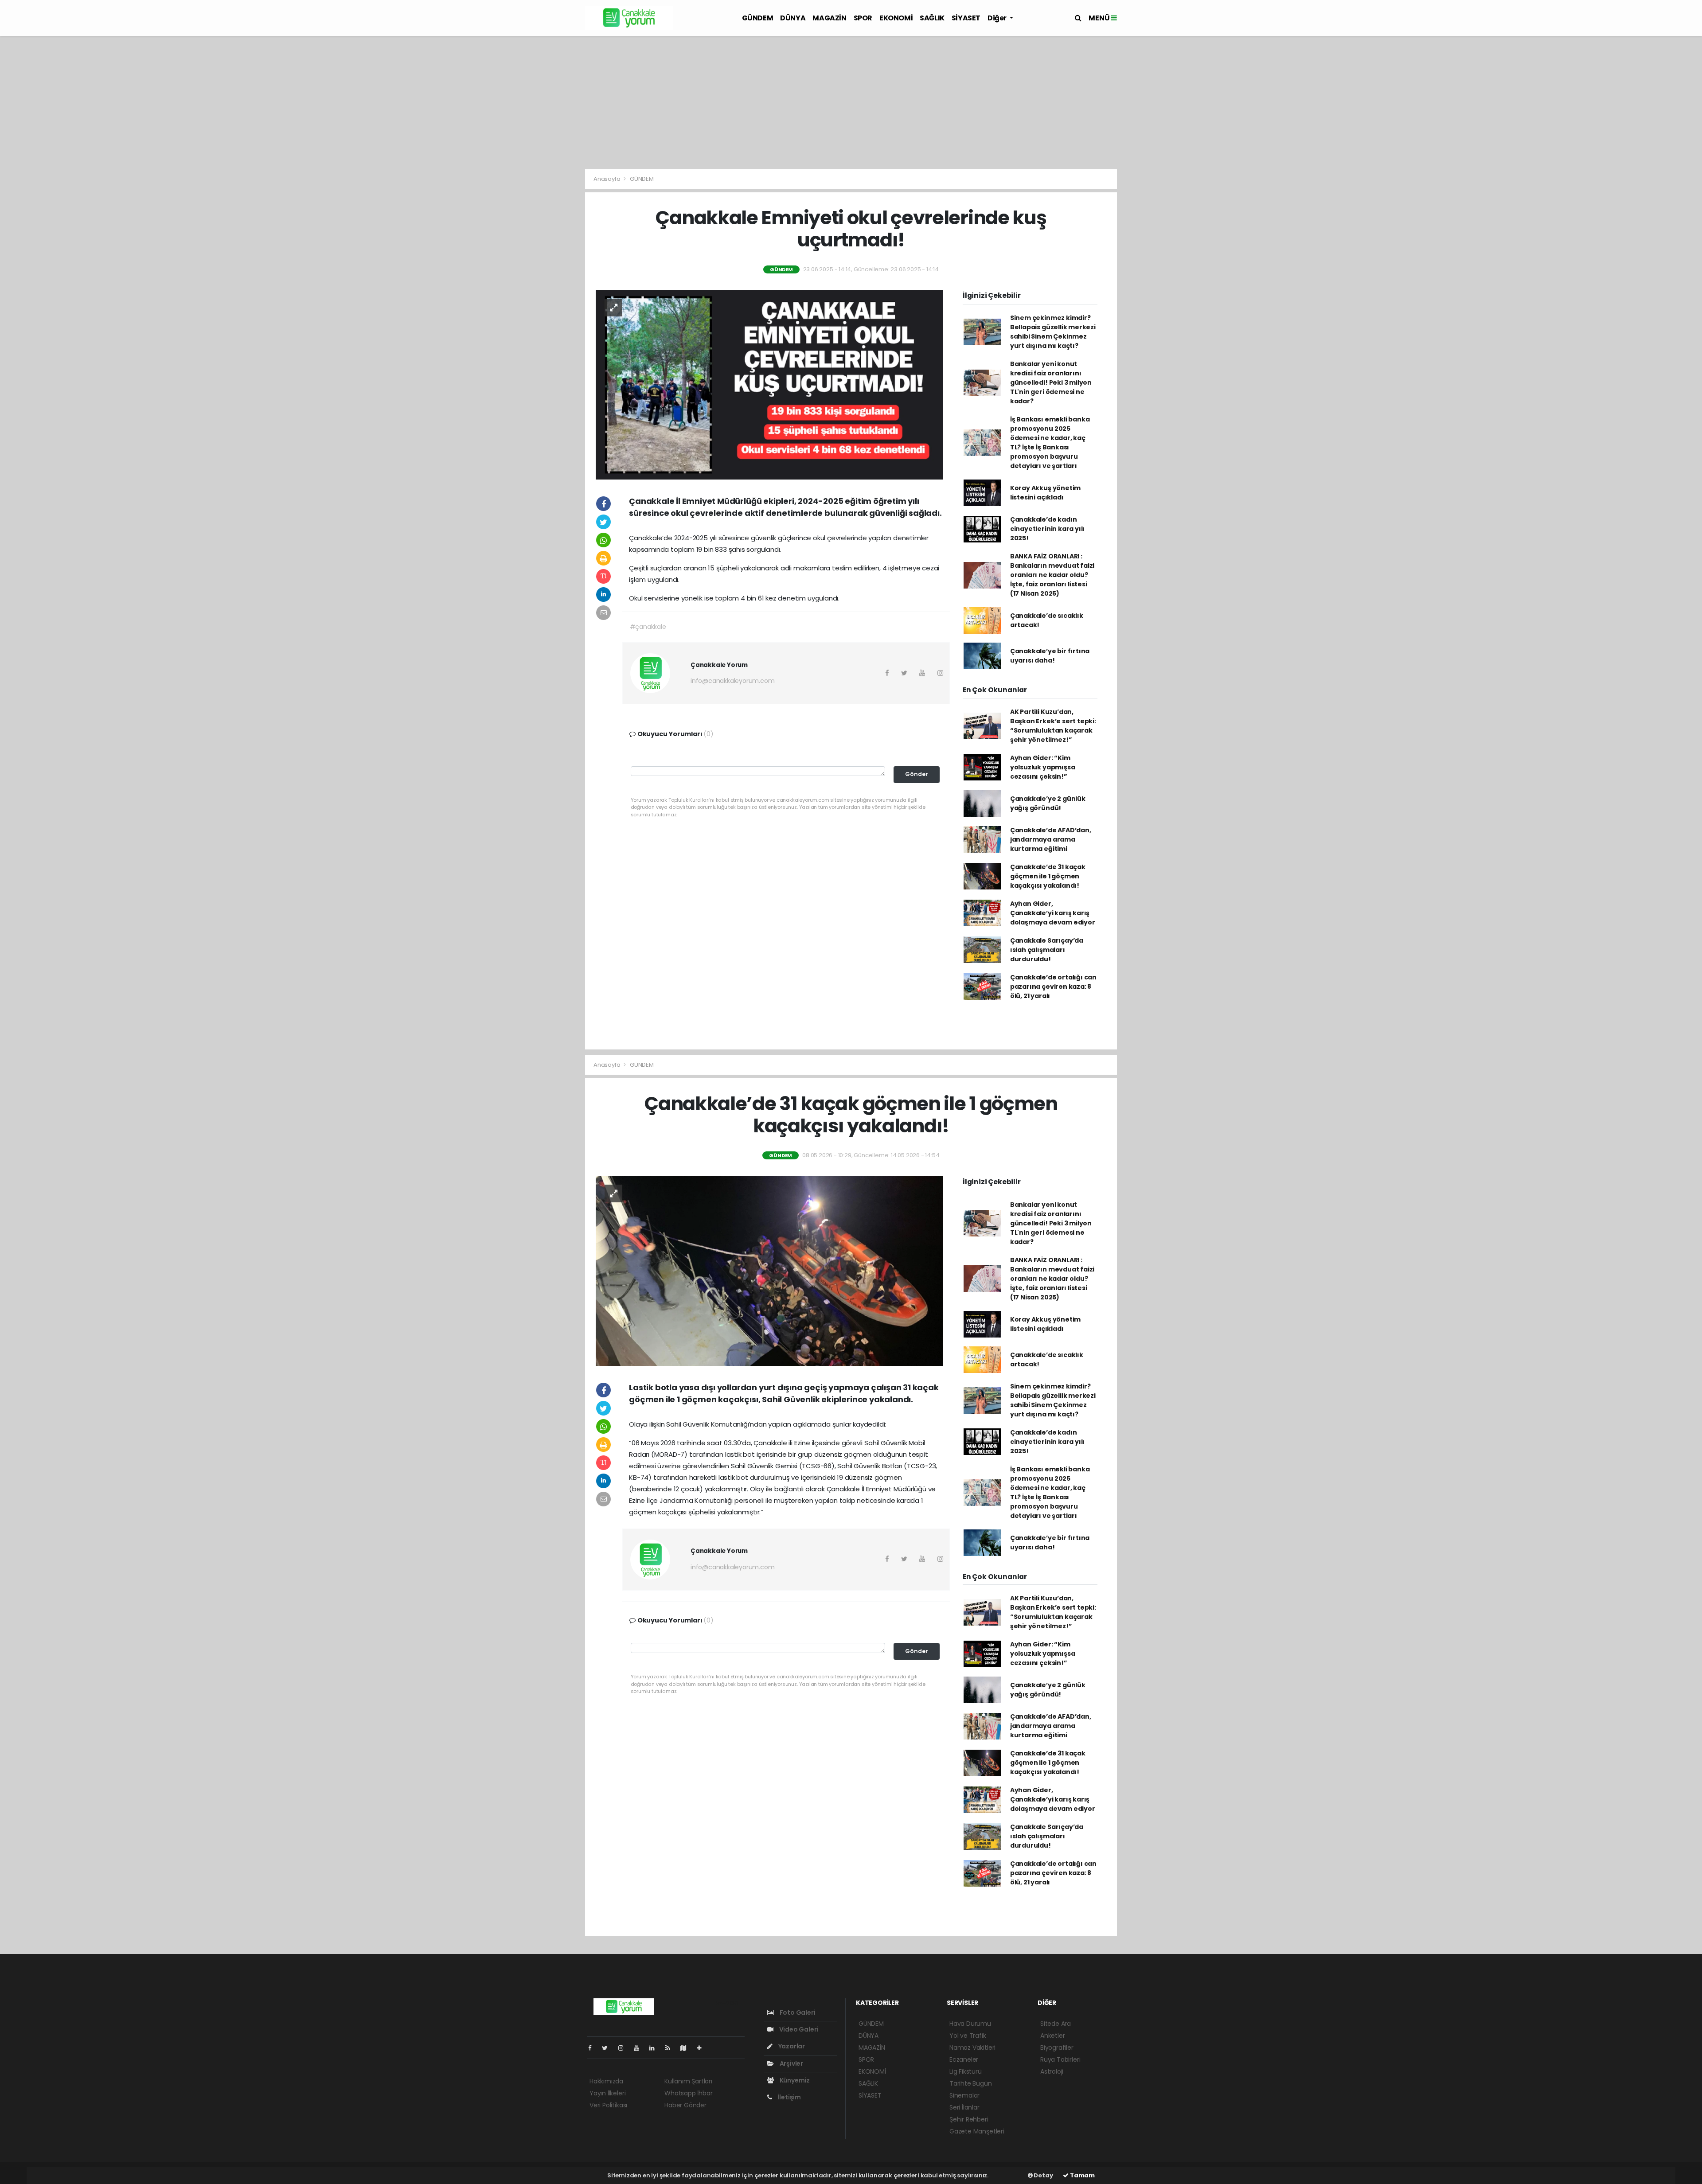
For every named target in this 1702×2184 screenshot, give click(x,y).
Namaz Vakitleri (972, 2047)
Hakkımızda (606, 2081)
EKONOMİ (896, 18)
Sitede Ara (1056, 2024)
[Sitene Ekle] (703, 2048)
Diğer (998, 18)
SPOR (863, 18)
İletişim (789, 2097)
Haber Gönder (685, 2105)
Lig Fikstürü (966, 2071)
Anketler (1052, 2036)
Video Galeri (798, 2029)
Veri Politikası (608, 2105)
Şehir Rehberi (969, 2119)
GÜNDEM (758, 18)
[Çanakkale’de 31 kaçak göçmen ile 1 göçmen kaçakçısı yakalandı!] (769, 1270)
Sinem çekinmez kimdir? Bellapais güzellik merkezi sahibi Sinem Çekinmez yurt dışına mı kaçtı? (1053, 332)
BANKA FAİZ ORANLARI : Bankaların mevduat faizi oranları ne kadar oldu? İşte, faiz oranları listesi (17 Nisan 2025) (1052, 575)
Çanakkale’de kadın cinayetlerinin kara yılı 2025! (1047, 529)
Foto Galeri (797, 2012)
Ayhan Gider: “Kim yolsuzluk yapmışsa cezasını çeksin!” (1043, 767)
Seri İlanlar (964, 2107)
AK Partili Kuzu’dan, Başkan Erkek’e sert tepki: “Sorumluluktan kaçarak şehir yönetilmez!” (1053, 726)
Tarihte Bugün (971, 2083)
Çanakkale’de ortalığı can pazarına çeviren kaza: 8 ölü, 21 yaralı (1053, 987)
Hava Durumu (970, 2024)
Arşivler (791, 2063)
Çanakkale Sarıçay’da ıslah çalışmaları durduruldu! (1047, 950)
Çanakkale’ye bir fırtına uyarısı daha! (1050, 656)
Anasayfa (607, 179)
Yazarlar (791, 2046)
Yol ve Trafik (968, 2036)
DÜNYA (793, 18)
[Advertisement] (851, 102)
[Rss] (671, 2048)
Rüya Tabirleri (1060, 2059)
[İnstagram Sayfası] (625, 2048)
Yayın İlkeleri (607, 2093)
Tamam (1082, 2175)
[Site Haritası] (687, 2048)
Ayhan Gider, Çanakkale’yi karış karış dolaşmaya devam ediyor (1053, 913)
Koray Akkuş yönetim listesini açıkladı (1045, 493)
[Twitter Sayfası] (608, 2048)
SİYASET (966, 18)
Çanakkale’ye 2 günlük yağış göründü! (1048, 803)
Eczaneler (964, 2059)
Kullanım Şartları (688, 2081)
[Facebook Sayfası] (593, 2048)
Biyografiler (1057, 2047)
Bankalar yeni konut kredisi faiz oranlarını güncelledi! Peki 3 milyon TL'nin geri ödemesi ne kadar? (1051, 382)
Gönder (917, 774)
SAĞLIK (932, 18)
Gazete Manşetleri (977, 2131)
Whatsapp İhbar (688, 2093)
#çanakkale (648, 627)
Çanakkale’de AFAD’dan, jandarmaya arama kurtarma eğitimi (1051, 839)
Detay (1043, 2175)
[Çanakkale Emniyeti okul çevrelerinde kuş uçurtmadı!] (769, 384)
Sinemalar (964, 2095)
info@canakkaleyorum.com (733, 681)
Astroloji (1052, 2071)
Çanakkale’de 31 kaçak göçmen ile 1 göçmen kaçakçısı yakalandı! (1048, 876)
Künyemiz (794, 2080)
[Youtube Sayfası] (640, 2048)
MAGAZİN (829, 18)
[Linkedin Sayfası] (656, 2048)
